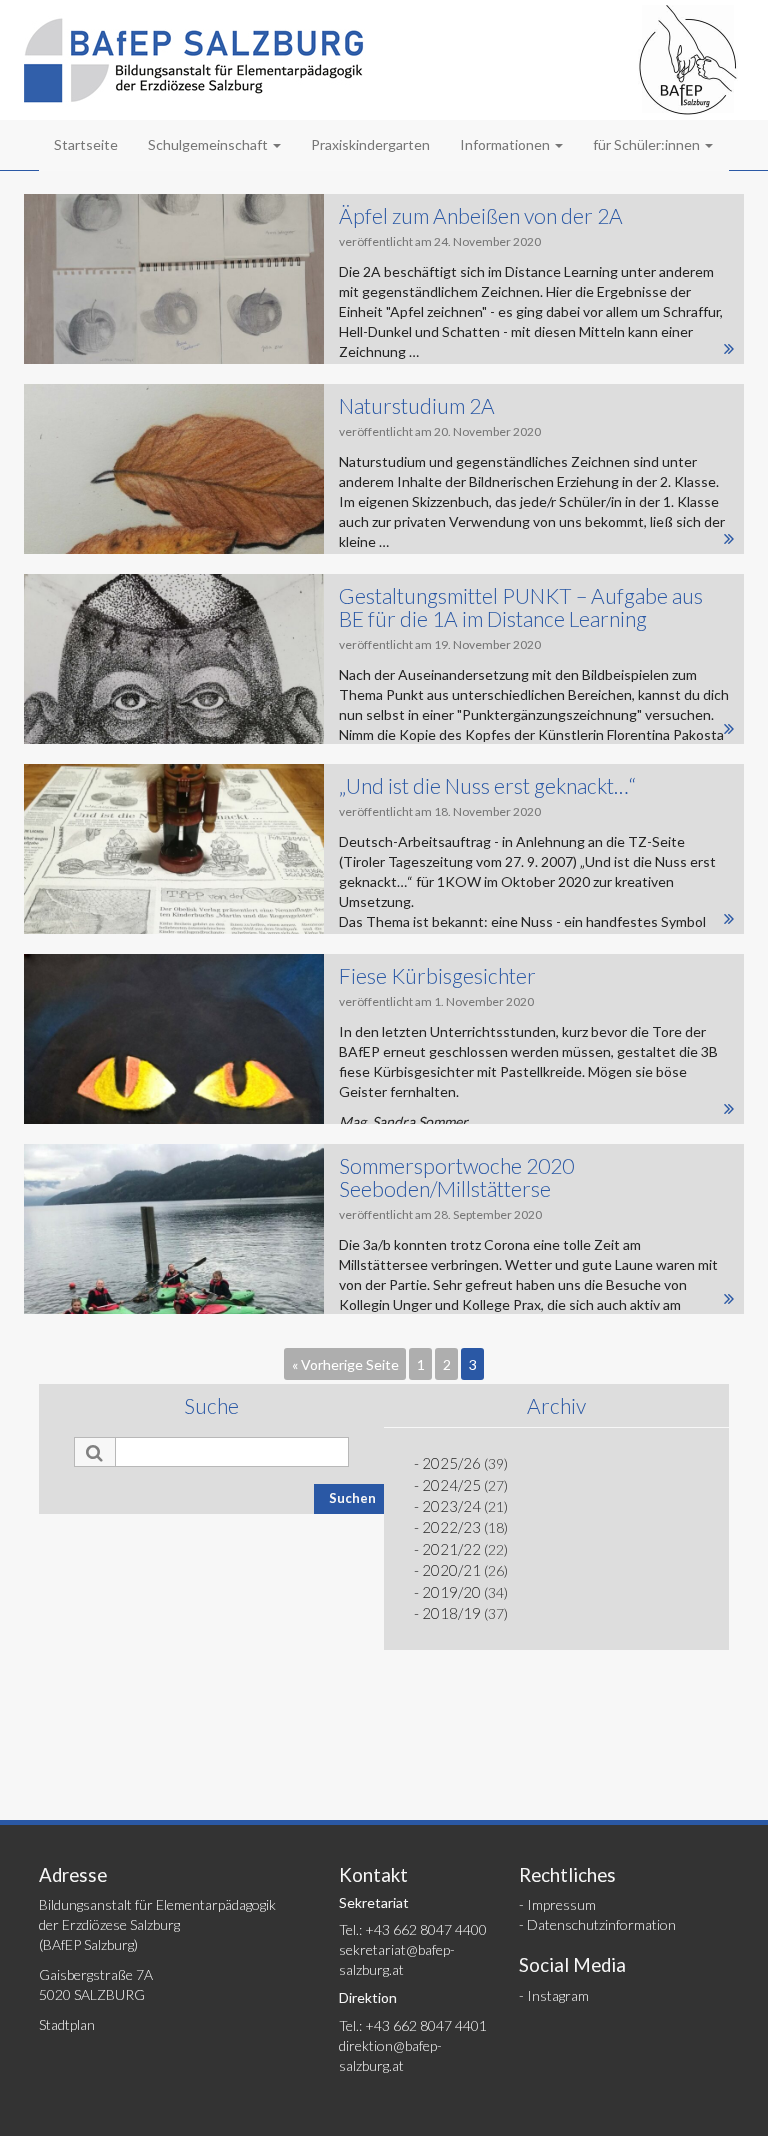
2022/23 (451, 1527)
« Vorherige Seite (345, 1363)
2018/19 (451, 1613)
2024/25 (451, 1485)
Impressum (561, 1904)
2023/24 (451, 1506)
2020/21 (451, 1570)
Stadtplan (67, 2024)
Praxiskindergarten (370, 144)
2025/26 (451, 1463)
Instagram (558, 1995)
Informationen (506, 144)
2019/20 (451, 1592)
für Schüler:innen (648, 144)
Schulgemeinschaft (209, 144)
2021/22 (451, 1549)
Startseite (86, 144)
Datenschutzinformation (601, 1924)
